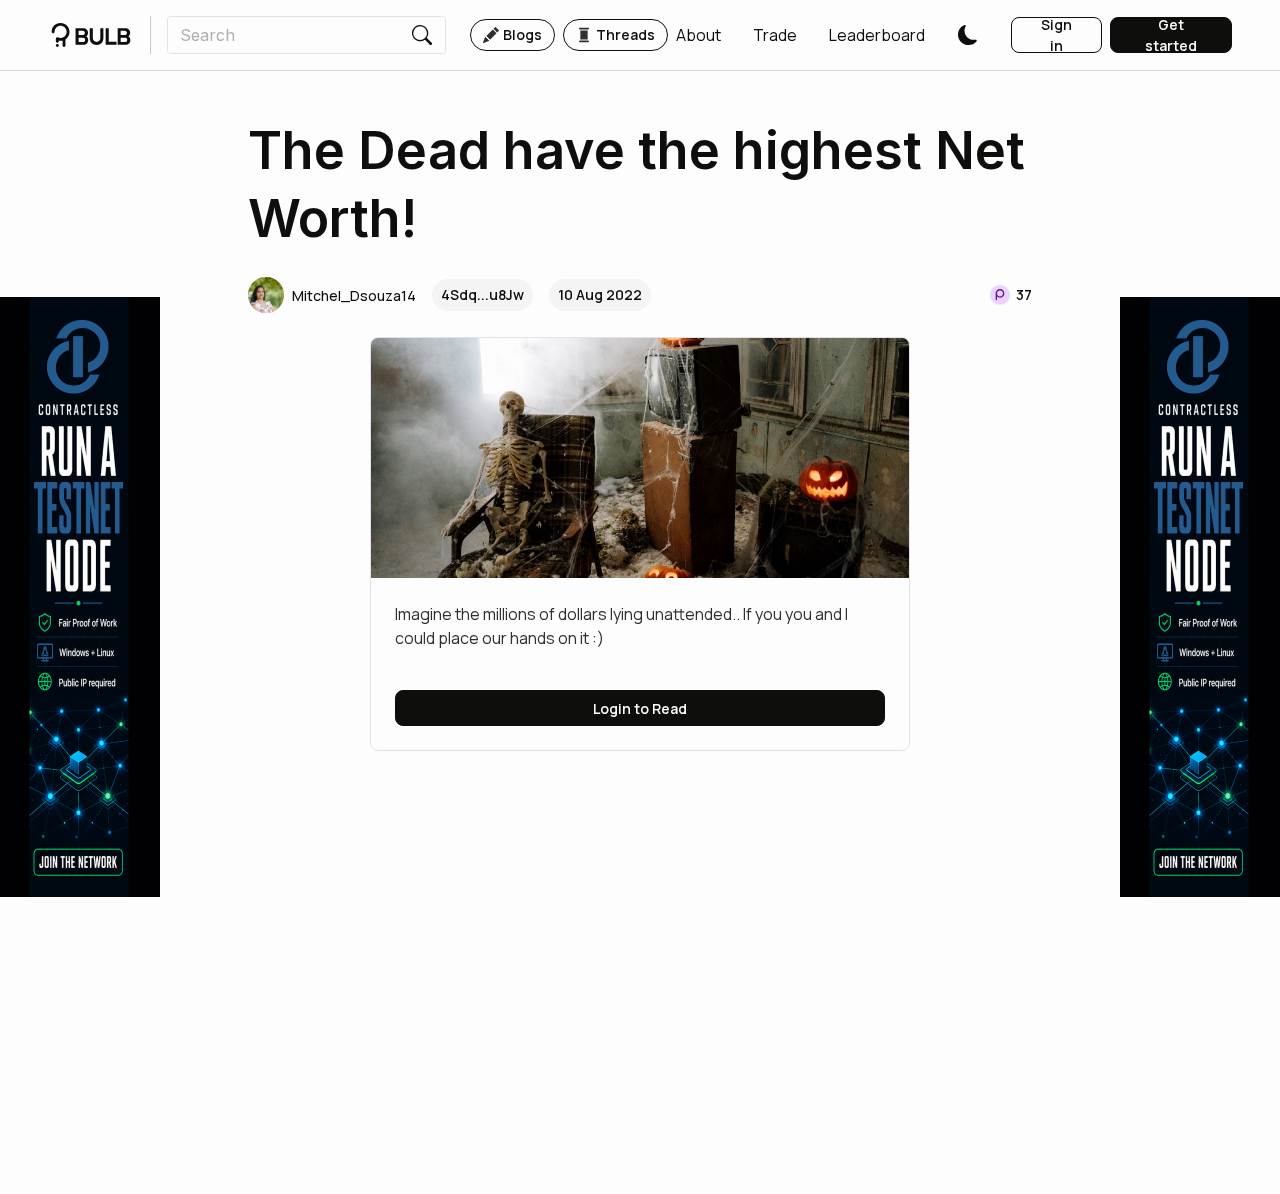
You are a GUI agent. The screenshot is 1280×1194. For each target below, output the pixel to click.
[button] (698, 35)
